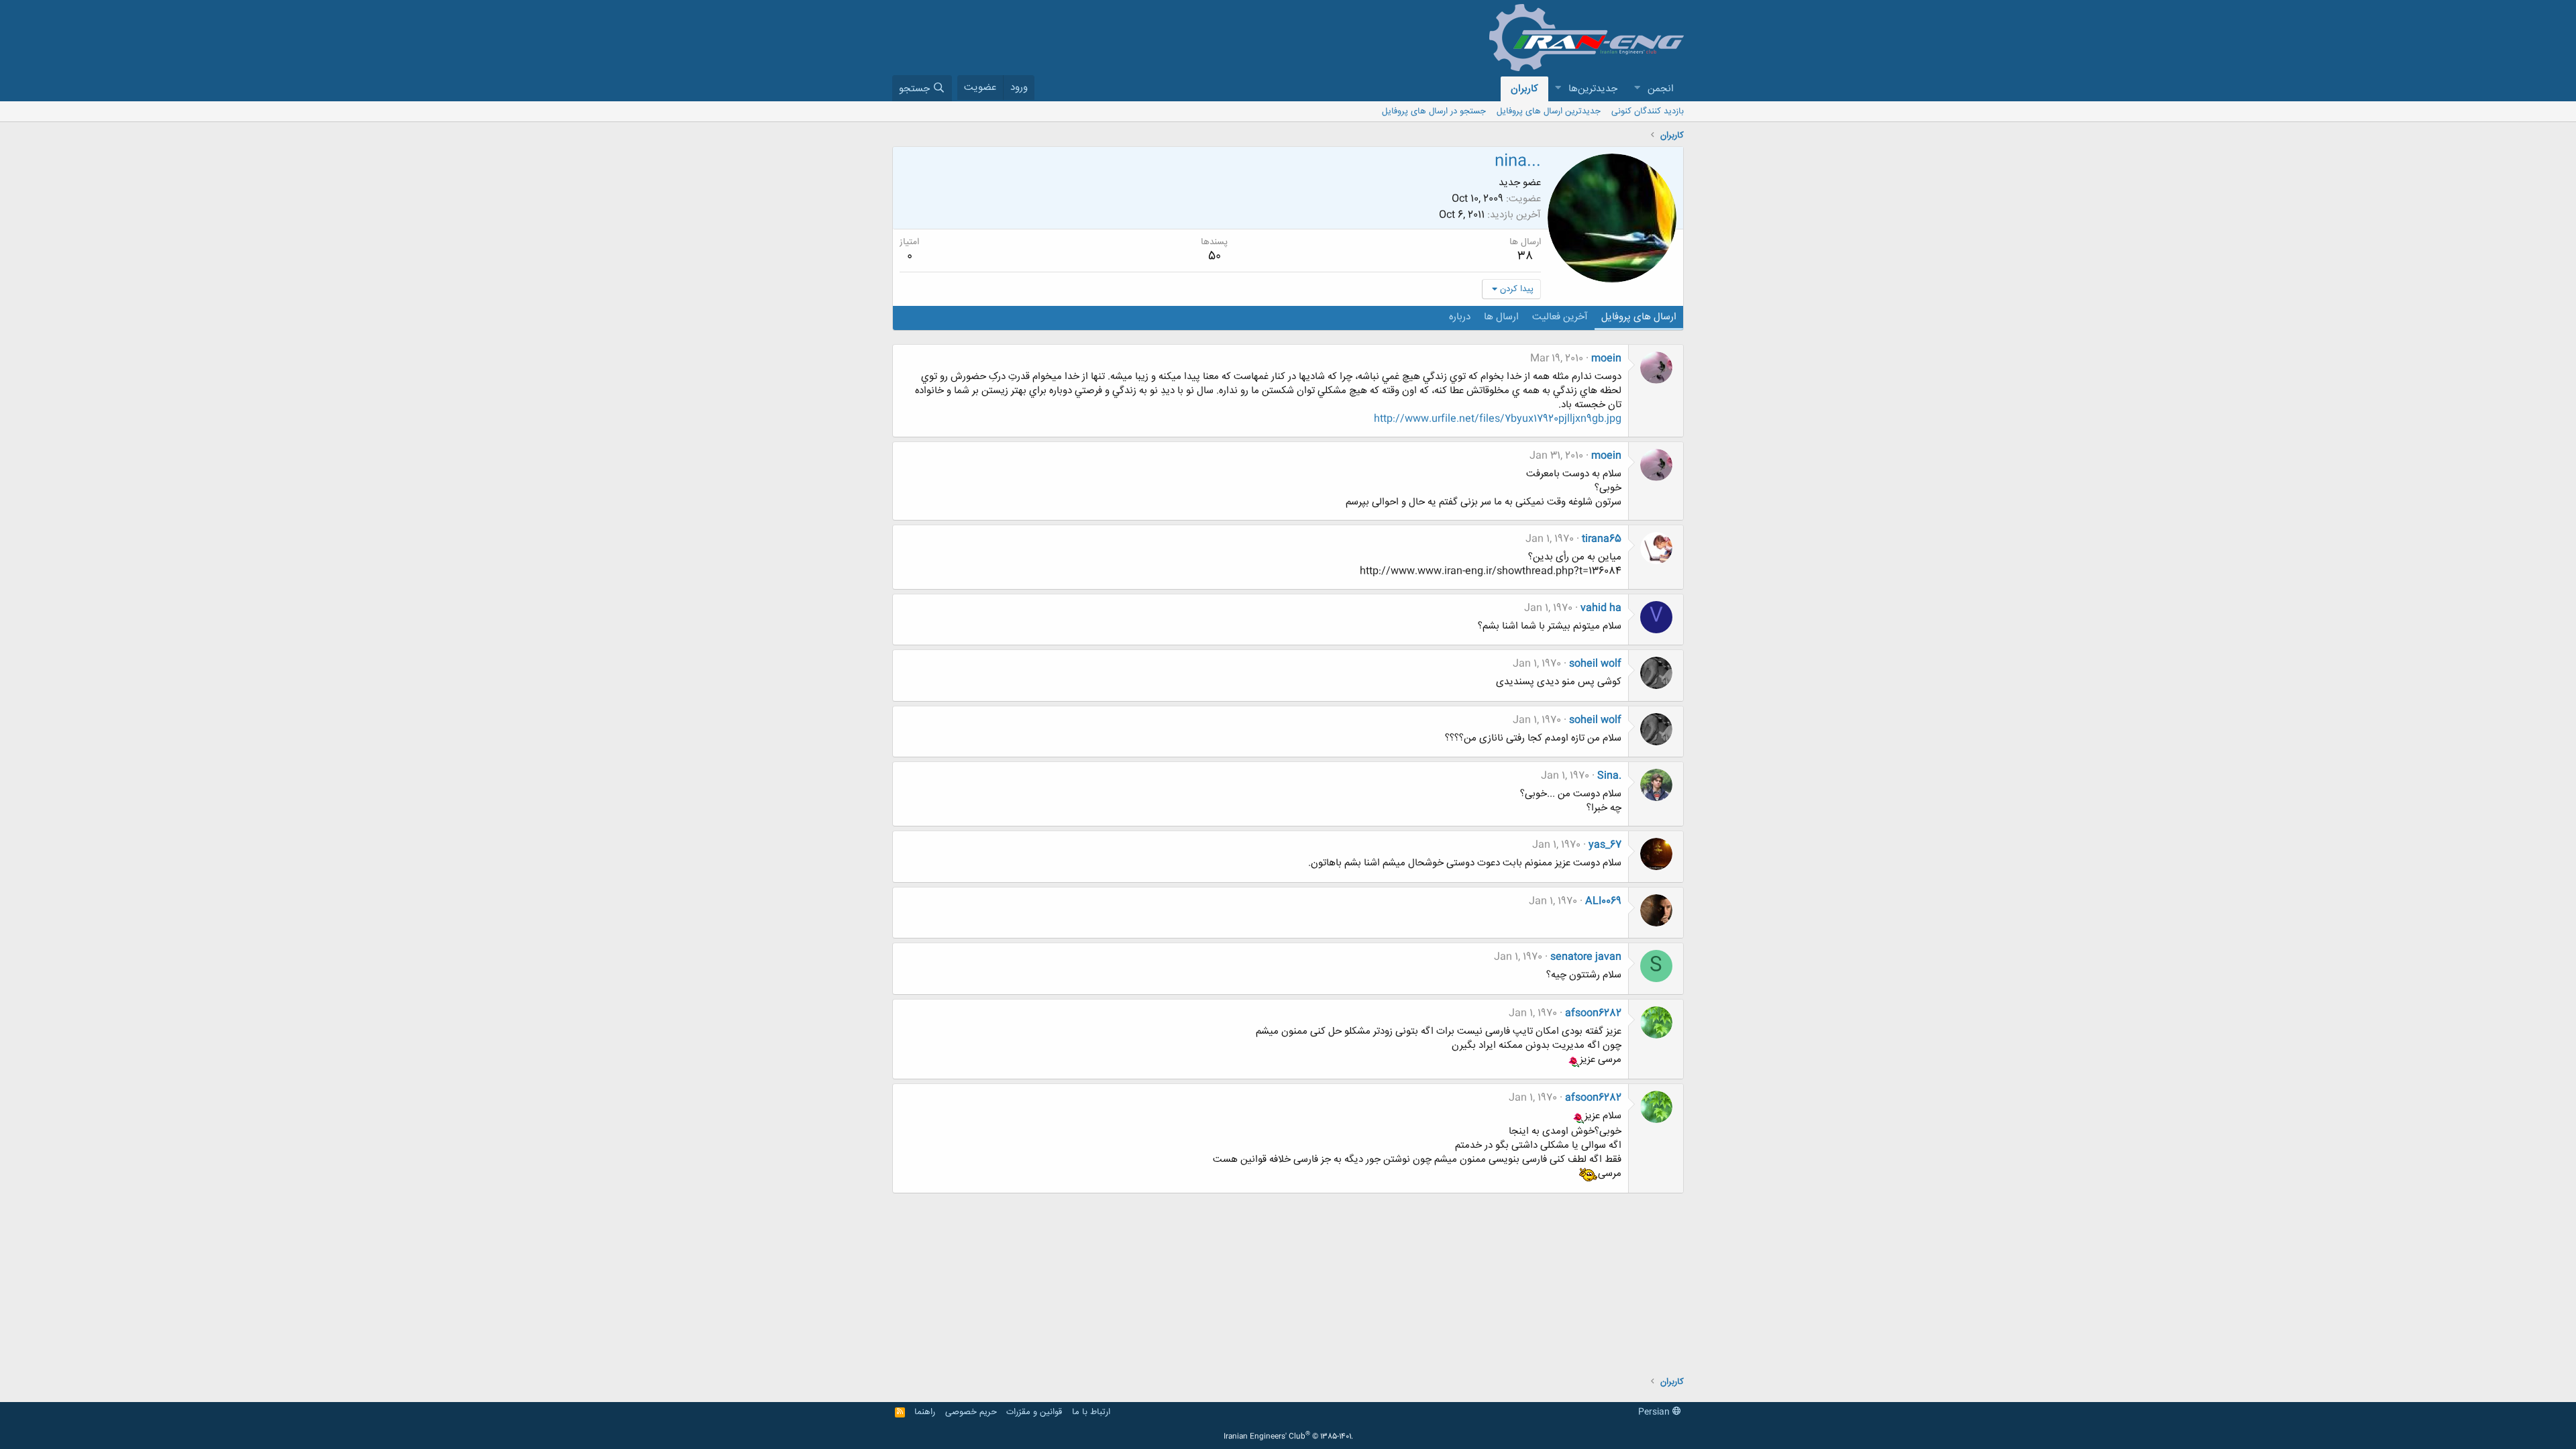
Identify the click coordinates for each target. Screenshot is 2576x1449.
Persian (1655, 1412)
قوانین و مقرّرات (1034, 1412)
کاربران (1524, 89)
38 (1525, 256)
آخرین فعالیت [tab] (1560, 317)
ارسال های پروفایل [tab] (1639, 317)
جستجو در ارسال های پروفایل (1434, 111)
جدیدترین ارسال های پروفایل (1549, 111)
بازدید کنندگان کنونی (1648, 111)
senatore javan (1586, 957)
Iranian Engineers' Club (1288, 1437)
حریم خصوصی (971, 1412)
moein (1606, 359)
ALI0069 (1603, 901)
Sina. (1609, 776)
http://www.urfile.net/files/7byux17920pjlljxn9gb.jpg (1498, 419)
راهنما (925, 1412)
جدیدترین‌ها (1593, 89)
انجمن (1661, 89)
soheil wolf (1595, 664)
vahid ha (1601, 608)
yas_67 (1605, 845)
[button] (1637, 89)
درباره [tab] (1460, 317)
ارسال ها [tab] (1501, 317)
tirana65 (1602, 539)
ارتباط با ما (1091, 1412)
